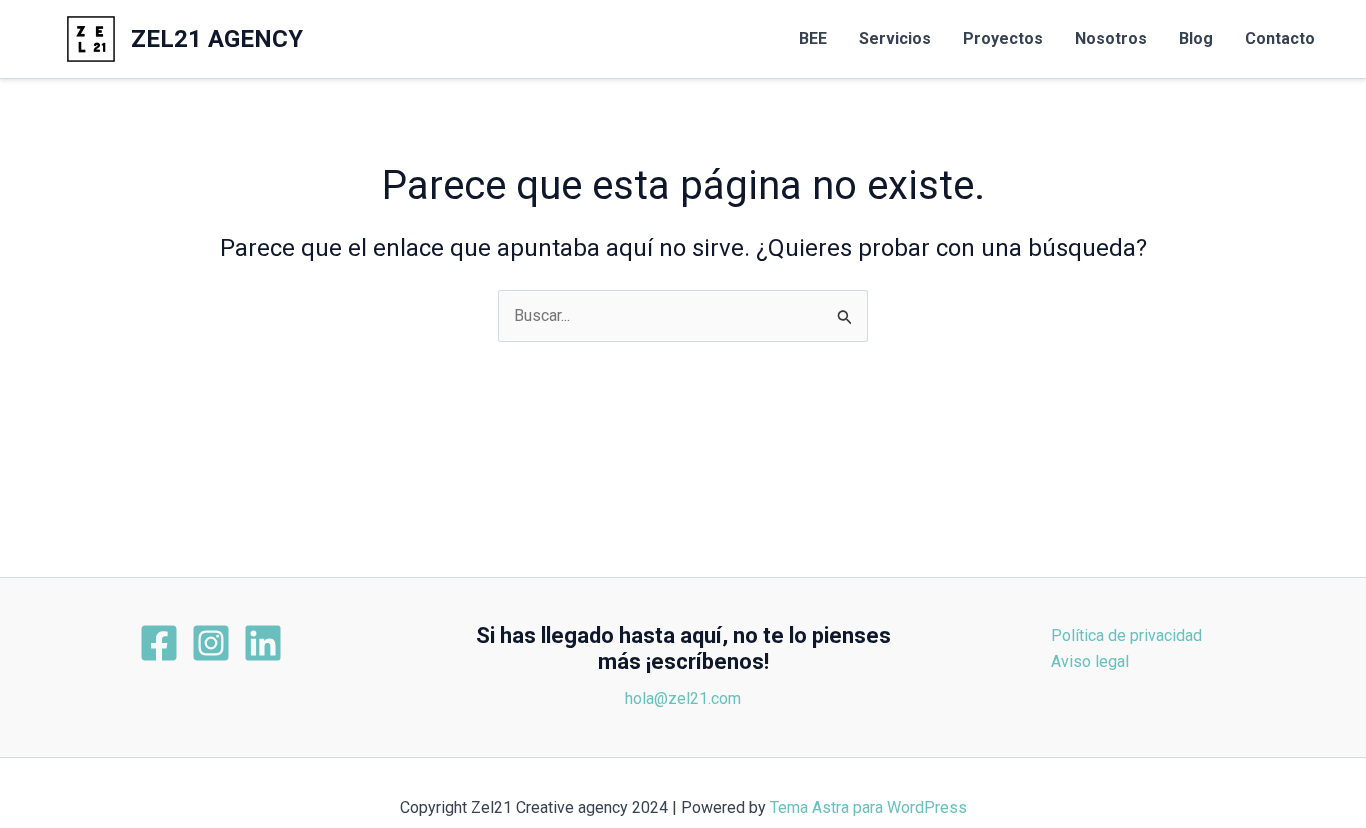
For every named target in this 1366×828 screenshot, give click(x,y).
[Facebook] (159, 643)
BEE (813, 38)
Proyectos (1003, 38)
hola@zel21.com (683, 698)
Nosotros (1111, 38)
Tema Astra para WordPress (868, 807)
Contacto (1280, 38)
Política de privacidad (1126, 635)
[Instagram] (211, 643)
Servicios (895, 38)
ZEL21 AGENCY (217, 39)
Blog (1196, 38)
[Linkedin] (263, 643)
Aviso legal (1090, 661)
